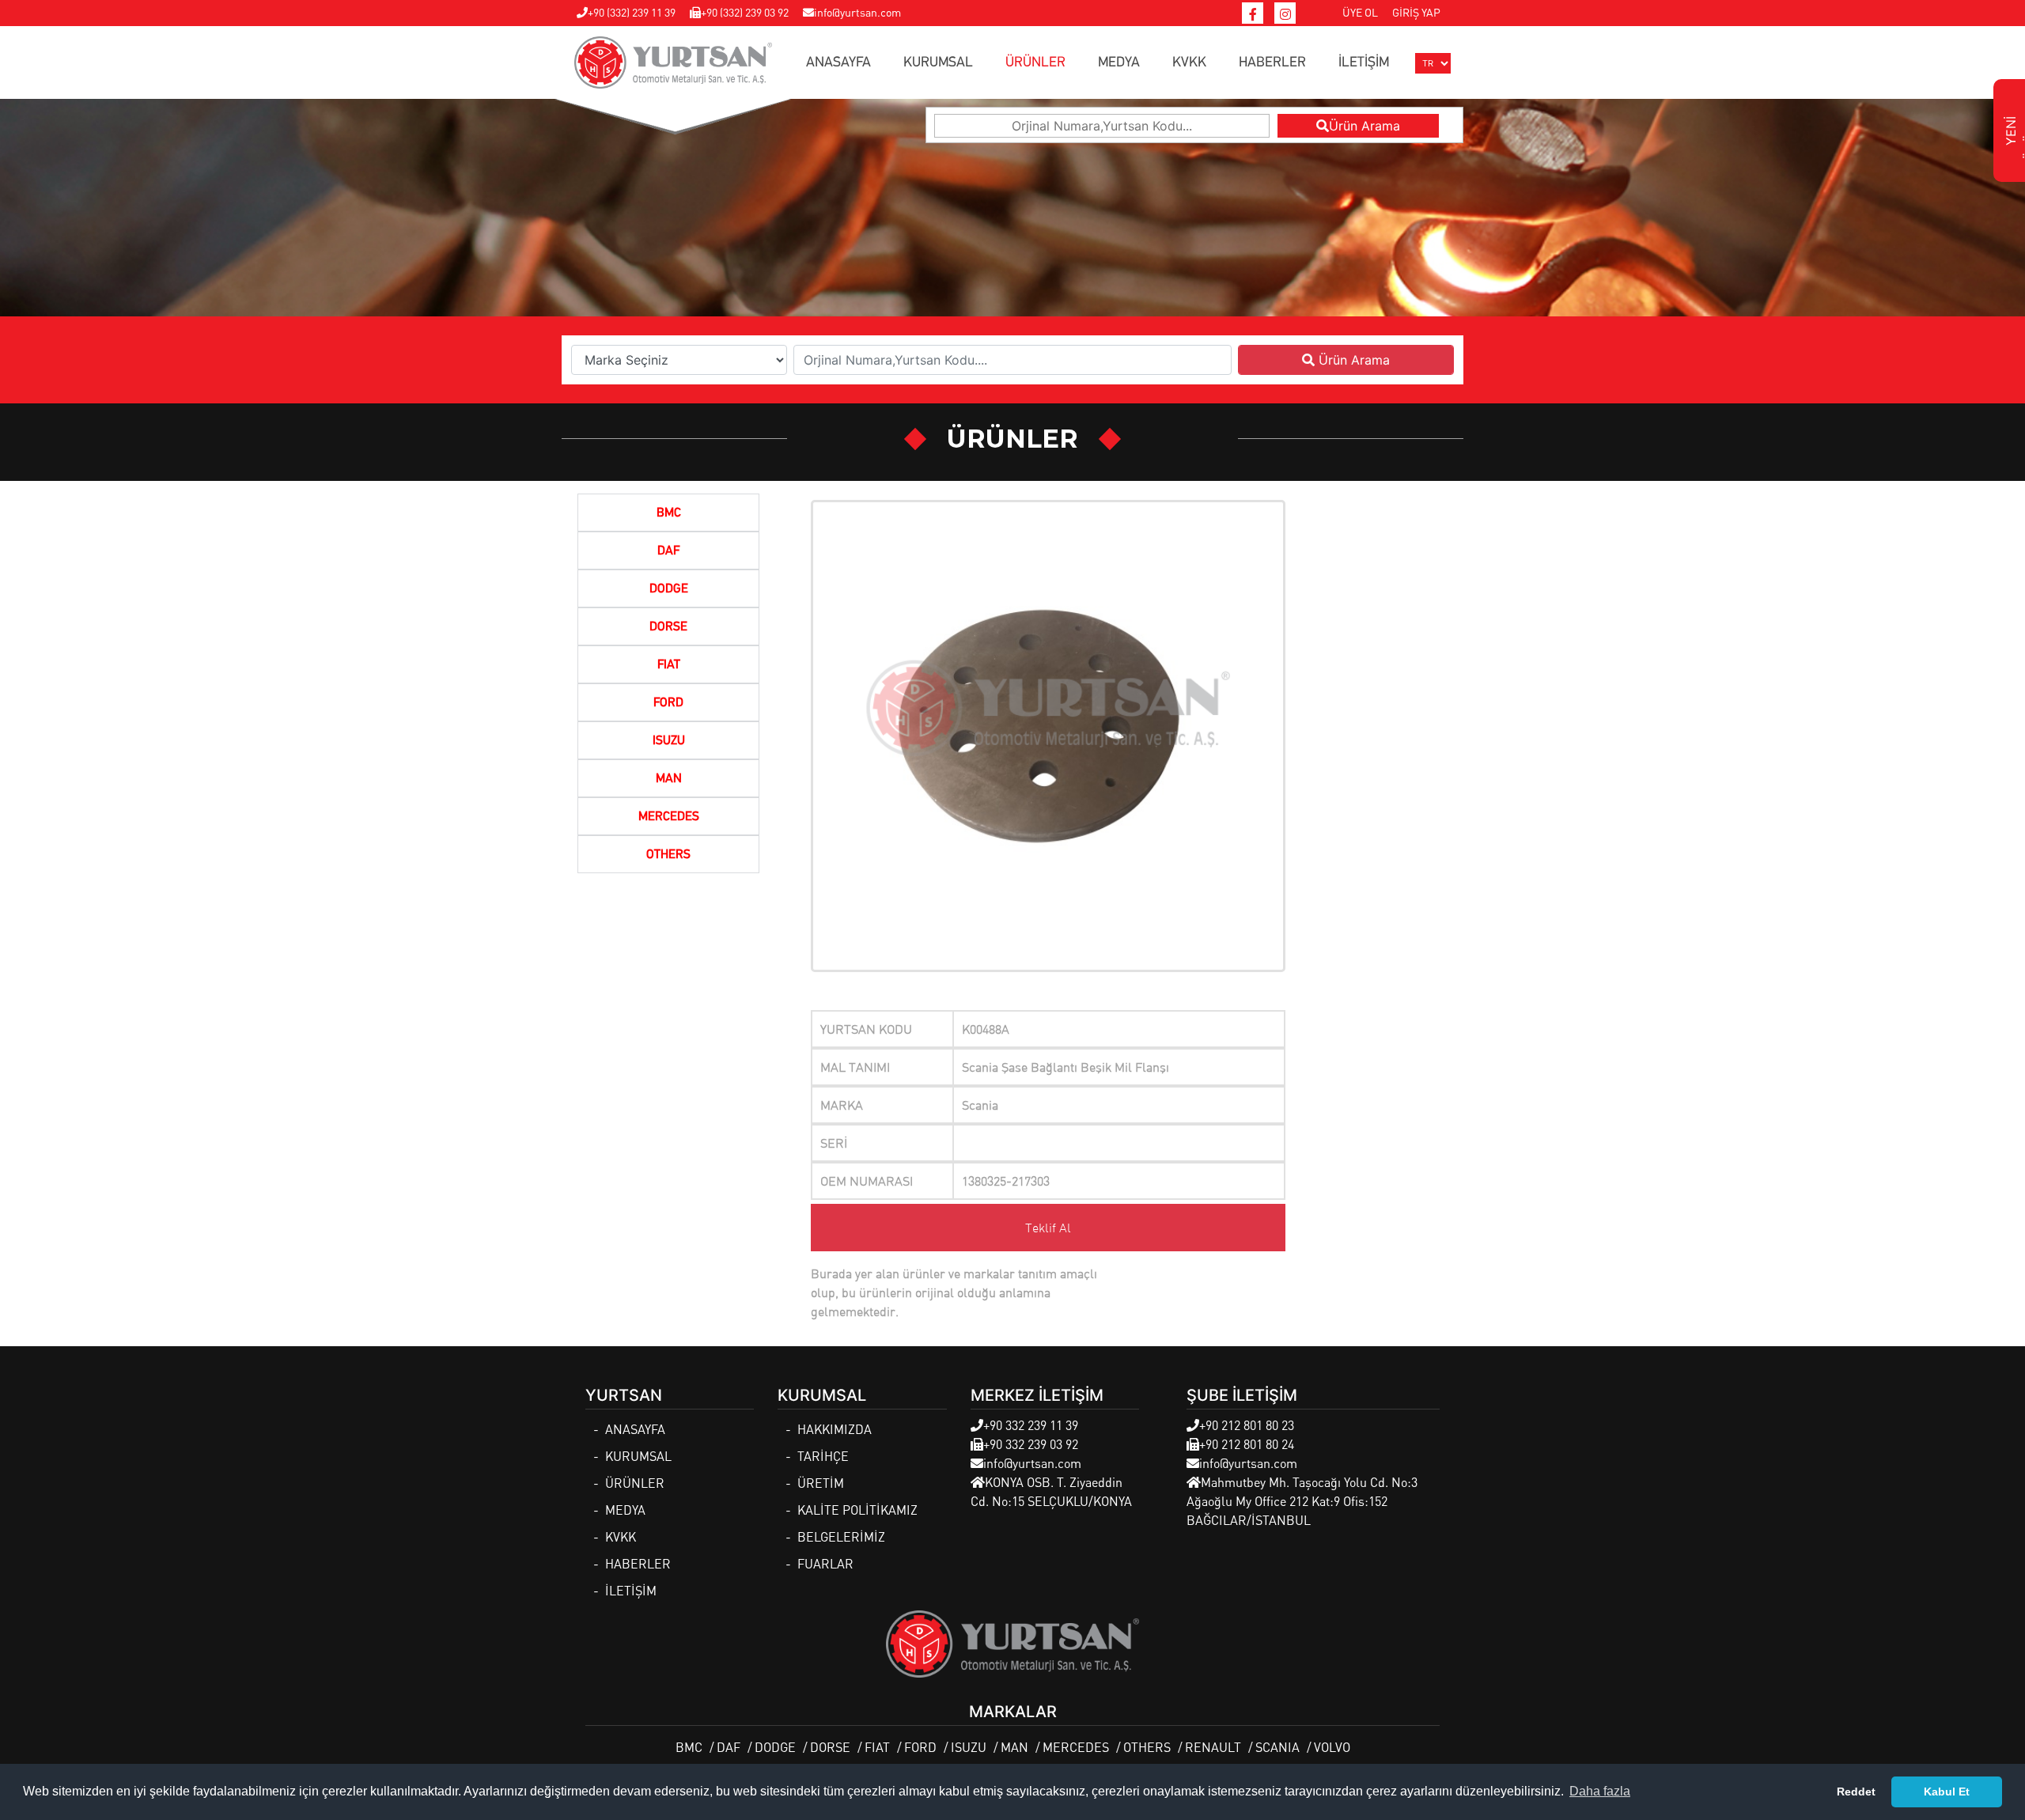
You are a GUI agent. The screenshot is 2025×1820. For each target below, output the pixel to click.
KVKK (1189, 62)
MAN (669, 779)
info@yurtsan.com (857, 12)
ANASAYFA (838, 62)
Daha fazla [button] (1600, 1791)
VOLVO (1332, 1747)
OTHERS (668, 855)
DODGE (669, 589)
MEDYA (1119, 62)
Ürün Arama (1365, 126)
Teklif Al (1048, 1228)
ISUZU (669, 741)
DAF (668, 551)
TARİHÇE (823, 1456)
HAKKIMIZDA (835, 1429)
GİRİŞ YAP (1416, 12)
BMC (669, 513)
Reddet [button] (1856, 1792)
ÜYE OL (1360, 12)
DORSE (668, 627)
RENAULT (1213, 1747)
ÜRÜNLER (1035, 62)
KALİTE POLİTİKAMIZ (857, 1510)
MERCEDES (669, 817)
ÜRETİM (821, 1483)
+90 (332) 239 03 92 (745, 12)
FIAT (669, 665)
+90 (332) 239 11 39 (632, 12)
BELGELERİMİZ (841, 1536)
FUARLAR (825, 1563)
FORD (668, 703)
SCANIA (1277, 1747)
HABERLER (1272, 62)
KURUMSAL (938, 62)
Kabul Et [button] (1947, 1792)
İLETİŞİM (1364, 62)
